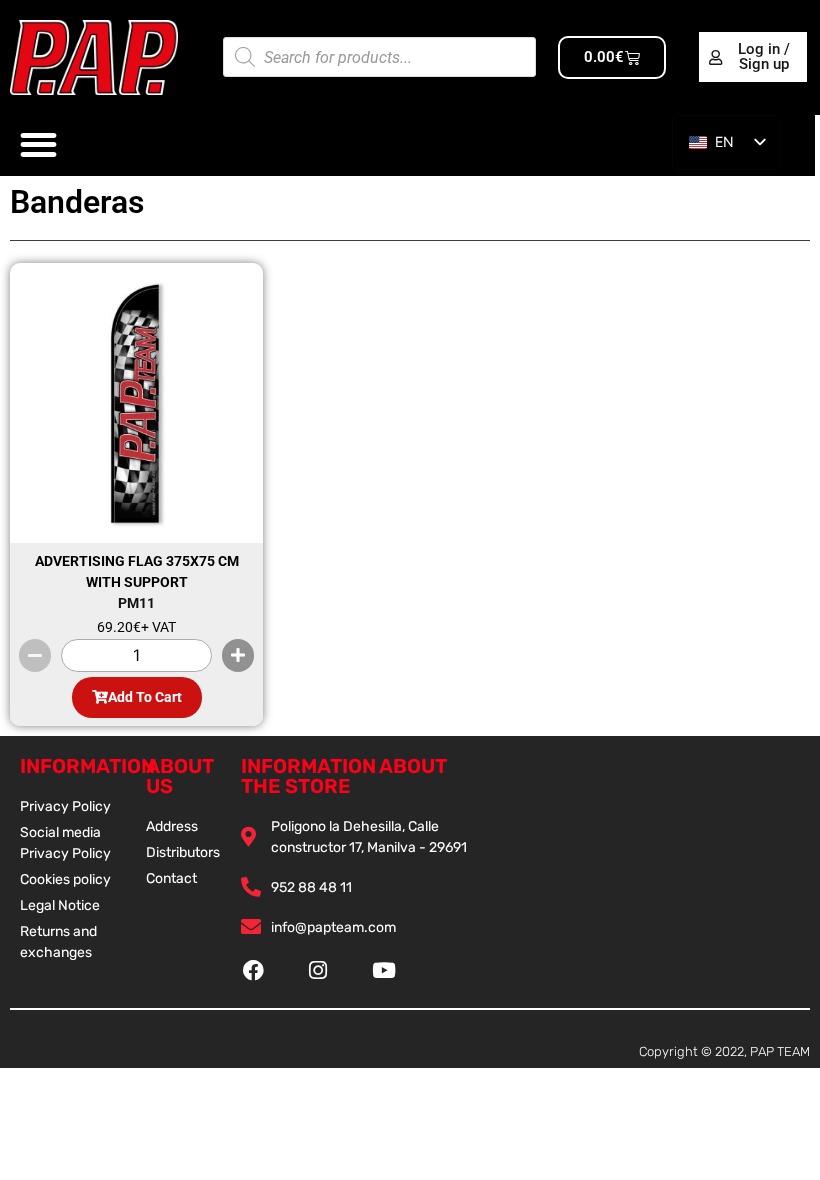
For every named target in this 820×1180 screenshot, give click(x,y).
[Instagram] (318, 970)
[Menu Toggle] (38, 144)
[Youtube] (383, 970)
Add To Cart (145, 697)
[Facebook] (253, 970)
